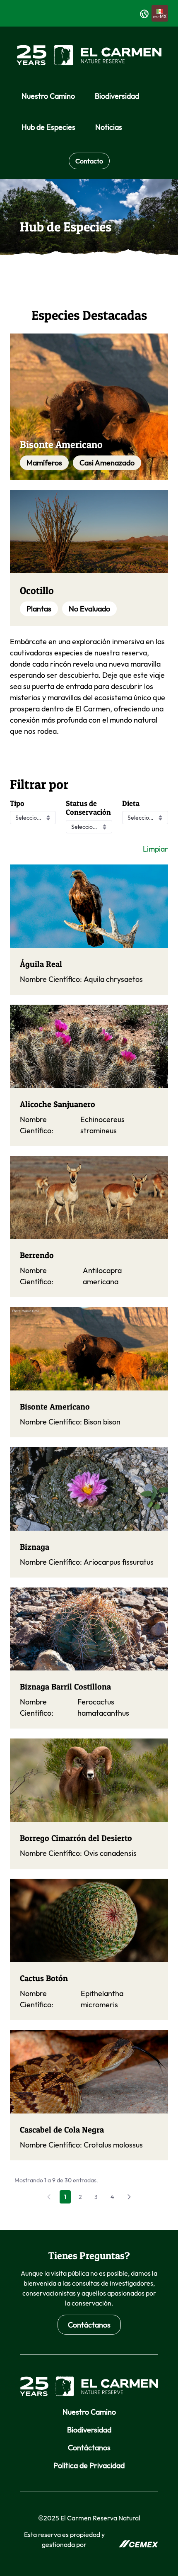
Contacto (89, 161)
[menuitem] (48, 96)
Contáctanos (89, 2325)
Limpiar (155, 849)
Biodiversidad (89, 2430)
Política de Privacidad (89, 2465)
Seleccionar (31, 818)
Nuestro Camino (89, 2412)
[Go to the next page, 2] (129, 2197)
